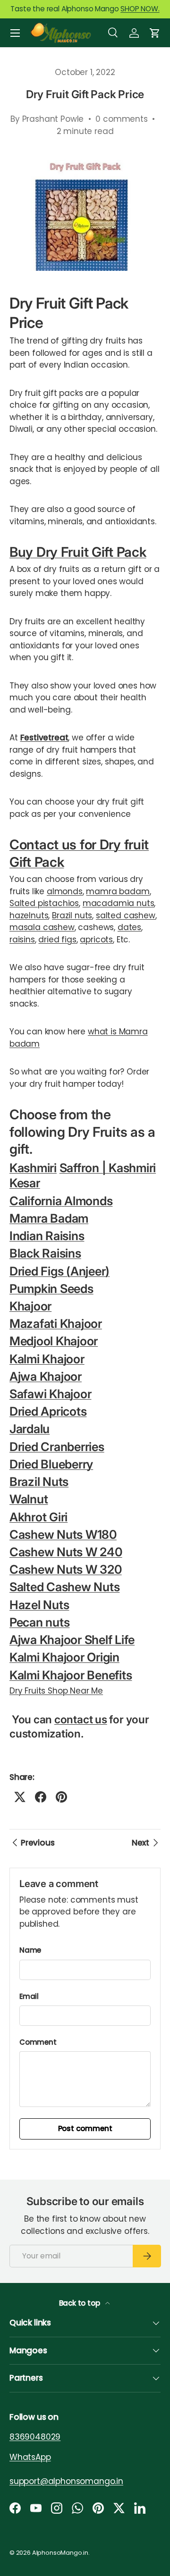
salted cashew (126, 915)
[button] (155, 33)
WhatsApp (30, 2457)
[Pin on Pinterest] (61, 1797)
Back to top (81, 2303)
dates (129, 927)
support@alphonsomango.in (66, 2481)
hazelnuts (29, 915)
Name (30, 1950)
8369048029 (35, 2437)
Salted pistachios (44, 903)
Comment (38, 2042)
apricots (96, 940)
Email (29, 1996)
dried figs (57, 940)
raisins (22, 940)
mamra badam (118, 891)
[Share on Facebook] (41, 1797)
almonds (65, 891)
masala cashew (42, 927)
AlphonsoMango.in (60, 2553)
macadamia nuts (119, 903)
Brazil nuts (72, 915)
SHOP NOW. (140, 9)
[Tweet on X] (20, 1797)
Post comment (85, 2128)
